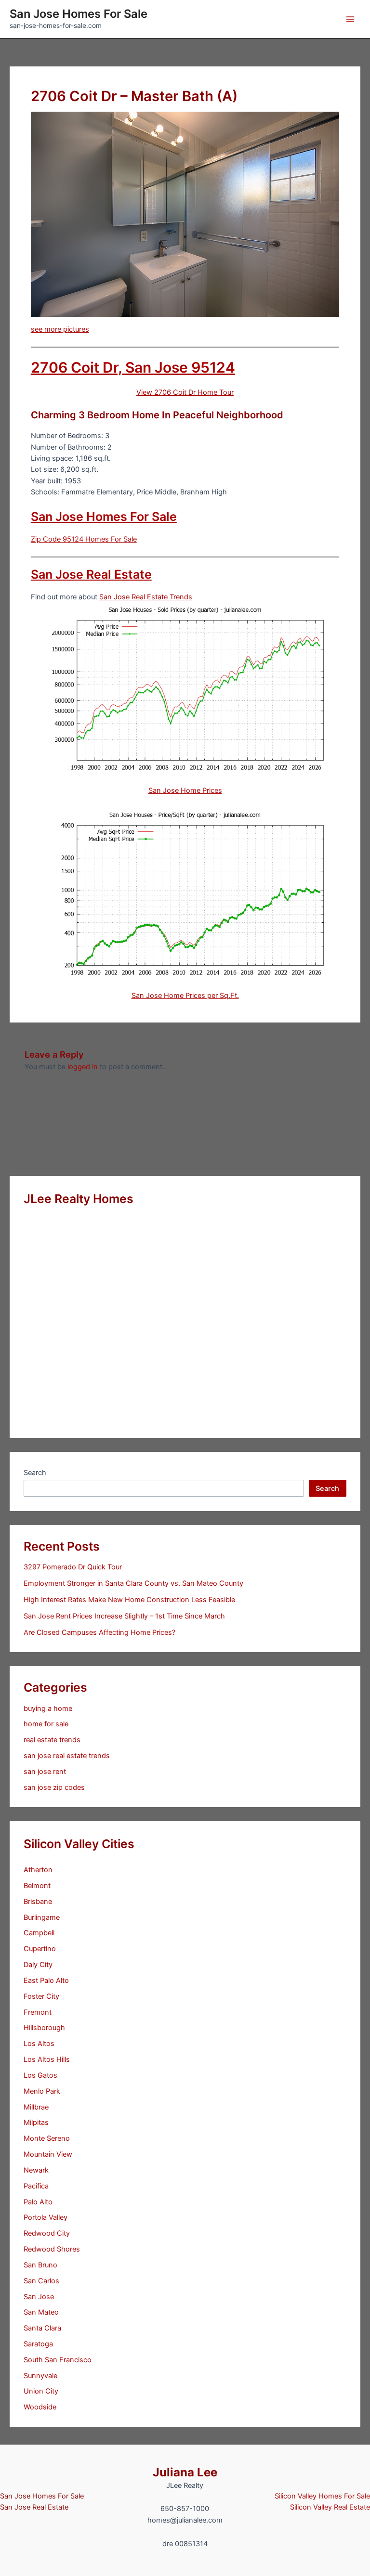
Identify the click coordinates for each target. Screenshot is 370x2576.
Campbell (39, 1933)
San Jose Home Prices (185, 790)
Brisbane (38, 1902)
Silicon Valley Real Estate (330, 2507)
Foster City (41, 1996)
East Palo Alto (46, 1981)
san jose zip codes (54, 1787)
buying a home (48, 1709)
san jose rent (45, 1772)
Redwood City (47, 2233)
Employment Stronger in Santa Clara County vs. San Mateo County (133, 1583)
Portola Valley (46, 2217)
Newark (36, 2170)
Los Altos (39, 2044)
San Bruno (40, 2265)
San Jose (39, 2297)
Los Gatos (40, 2075)
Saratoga (38, 2344)
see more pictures (60, 329)
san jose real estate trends (67, 1756)
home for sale (46, 1724)
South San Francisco (58, 2360)
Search (35, 1473)
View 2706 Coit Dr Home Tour (185, 392)
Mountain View (48, 2154)
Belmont (37, 1886)
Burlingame (42, 1917)
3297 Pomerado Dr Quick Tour (73, 1567)
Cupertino (40, 1949)
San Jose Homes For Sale (79, 14)
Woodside (40, 2407)
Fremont (38, 2012)
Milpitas (36, 2123)
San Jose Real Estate (91, 574)
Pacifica (36, 2186)
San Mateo (41, 2312)
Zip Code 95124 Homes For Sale (84, 539)
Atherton (38, 1870)
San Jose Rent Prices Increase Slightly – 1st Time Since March (124, 1616)
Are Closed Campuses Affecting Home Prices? (99, 1632)
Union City (41, 2391)
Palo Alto (38, 2202)
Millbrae (36, 2107)
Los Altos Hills (47, 2059)
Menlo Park (42, 2091)
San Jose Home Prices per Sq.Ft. (185, 996)
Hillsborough (44, 2028)
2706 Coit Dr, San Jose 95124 (133, 367)
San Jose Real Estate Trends (146, 597)
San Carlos (41, 2281)
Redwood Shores (52, 2249)
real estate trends (52, 1740)
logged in (83, 1067)
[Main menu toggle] (350, 19)
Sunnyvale (40, 2376)
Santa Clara (42, 2328)
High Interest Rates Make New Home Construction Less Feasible (129, 1600)
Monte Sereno (47, 2138)
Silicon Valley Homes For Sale (322, 2496)
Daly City (38, 1965)
